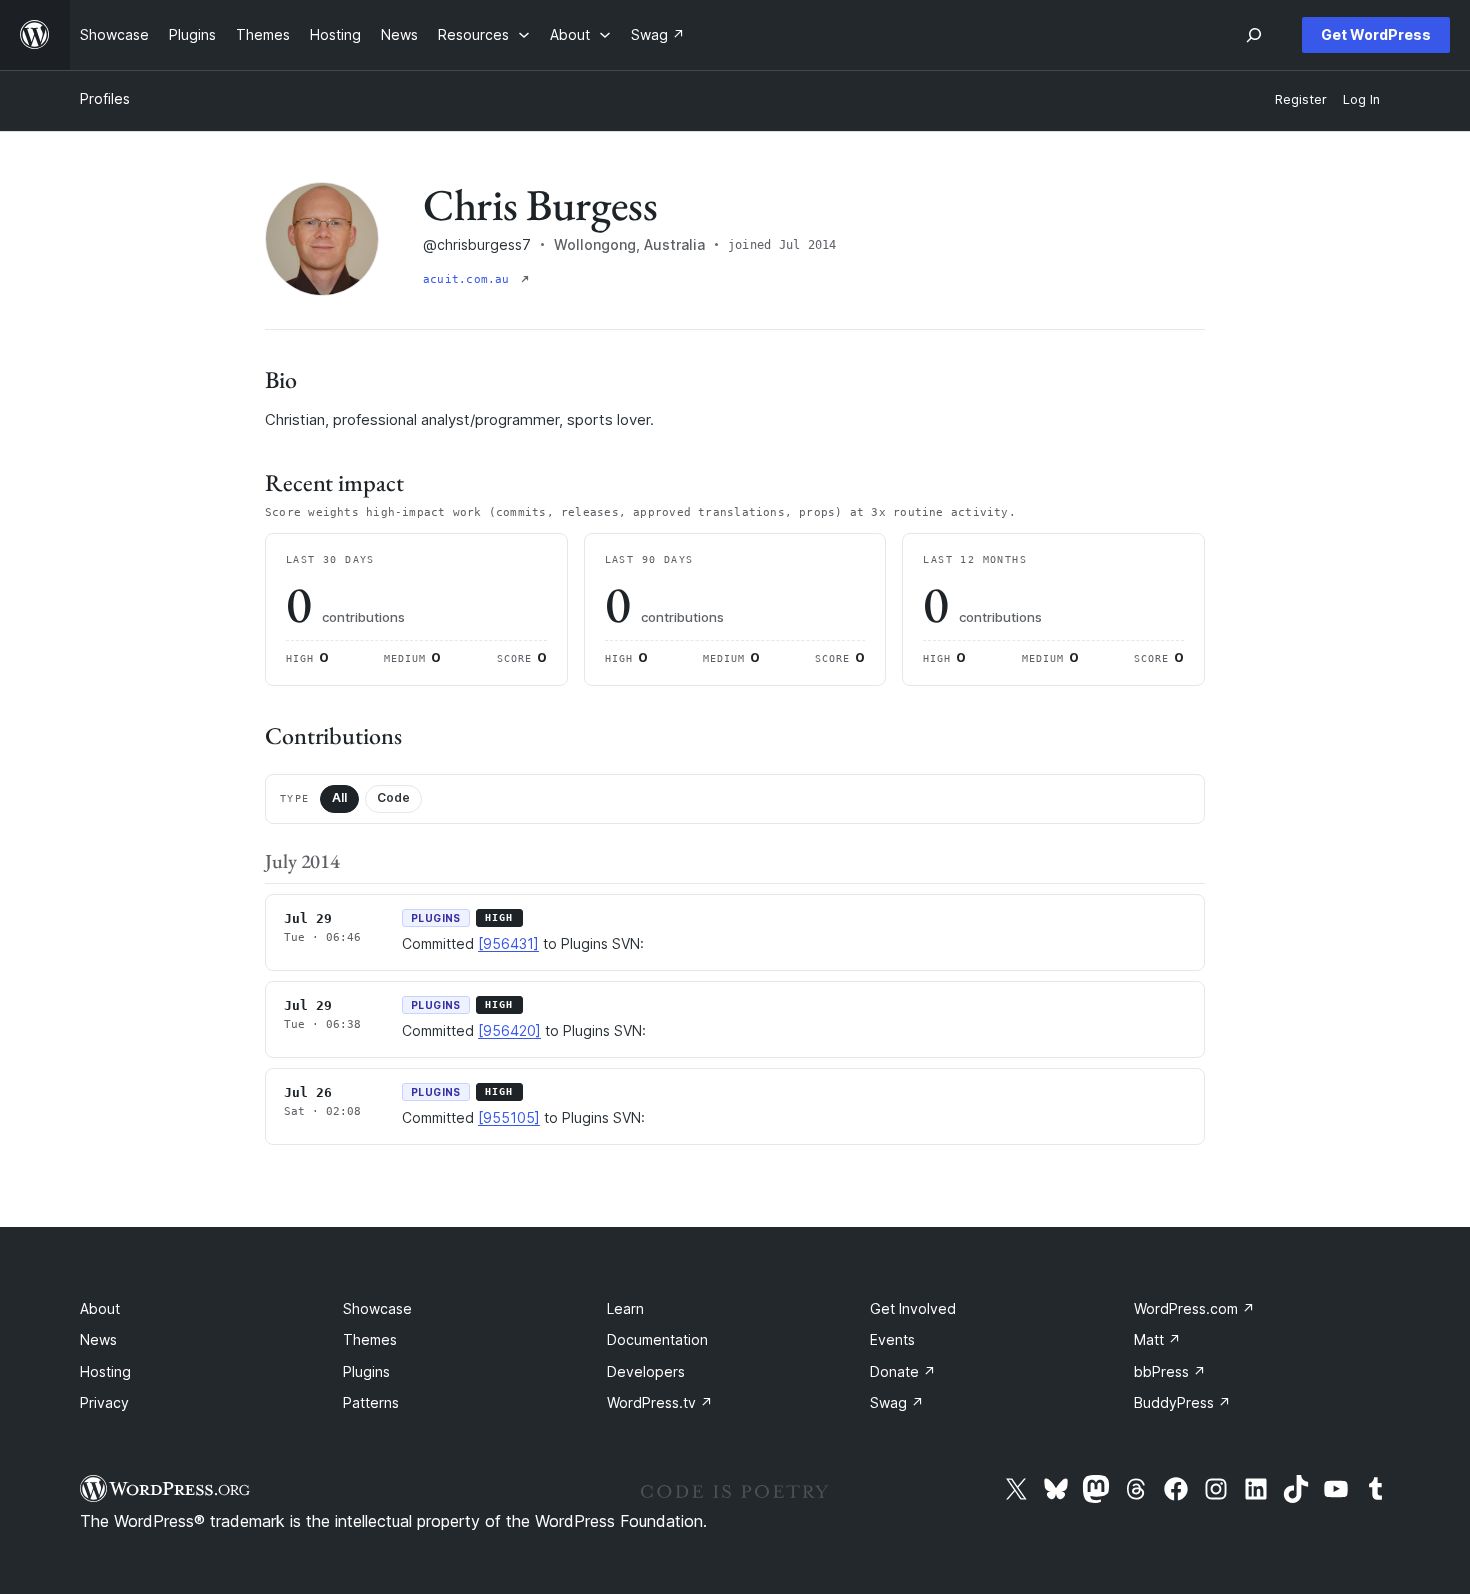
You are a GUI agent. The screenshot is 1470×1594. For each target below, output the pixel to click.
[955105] (509, 1117)
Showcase (377, 1308)
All (339, 797)
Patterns (371, 1402)
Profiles (105, 98)
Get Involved (913, 1308)
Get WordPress (1376, 34)
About (100, 1308)
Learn (625, 1308)
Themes (370, 1339)
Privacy (104, 1402)
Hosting (105, 1371)
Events (892, 1339)
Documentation (657, 1339)
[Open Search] (1254, 35)
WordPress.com (1194, 1308)
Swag (897, 1402)
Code (393, 797)
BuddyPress (1182, 1402)
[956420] (509, 1030)
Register (1301, 99)
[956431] (508, 943)
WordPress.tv (660, 1402)
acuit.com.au (470, 279)
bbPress (1170, 1371)
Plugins (366, 1371)
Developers (646, 1371)
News (98, 1339)
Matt (1157, 1339)
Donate (903, 1371)
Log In (1361, 99)
